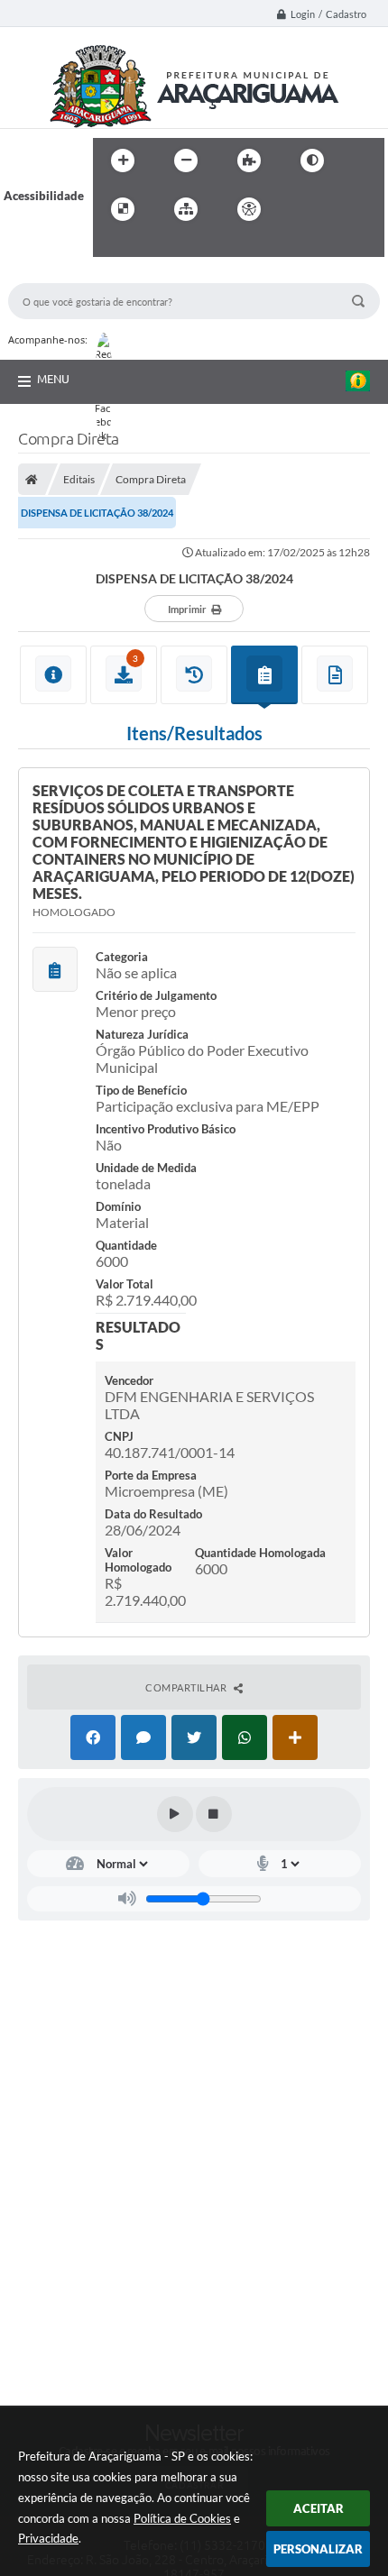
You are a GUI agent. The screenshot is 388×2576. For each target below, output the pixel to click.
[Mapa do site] (186, 209)
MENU (53, 379)
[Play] (175, 1814)
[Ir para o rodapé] (151, 246)
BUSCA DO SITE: (61, 275)
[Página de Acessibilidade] (249, 209)
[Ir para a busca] (111, 246)
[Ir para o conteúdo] (300, 209)
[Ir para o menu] (340, 209)
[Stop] (214, 1814)
